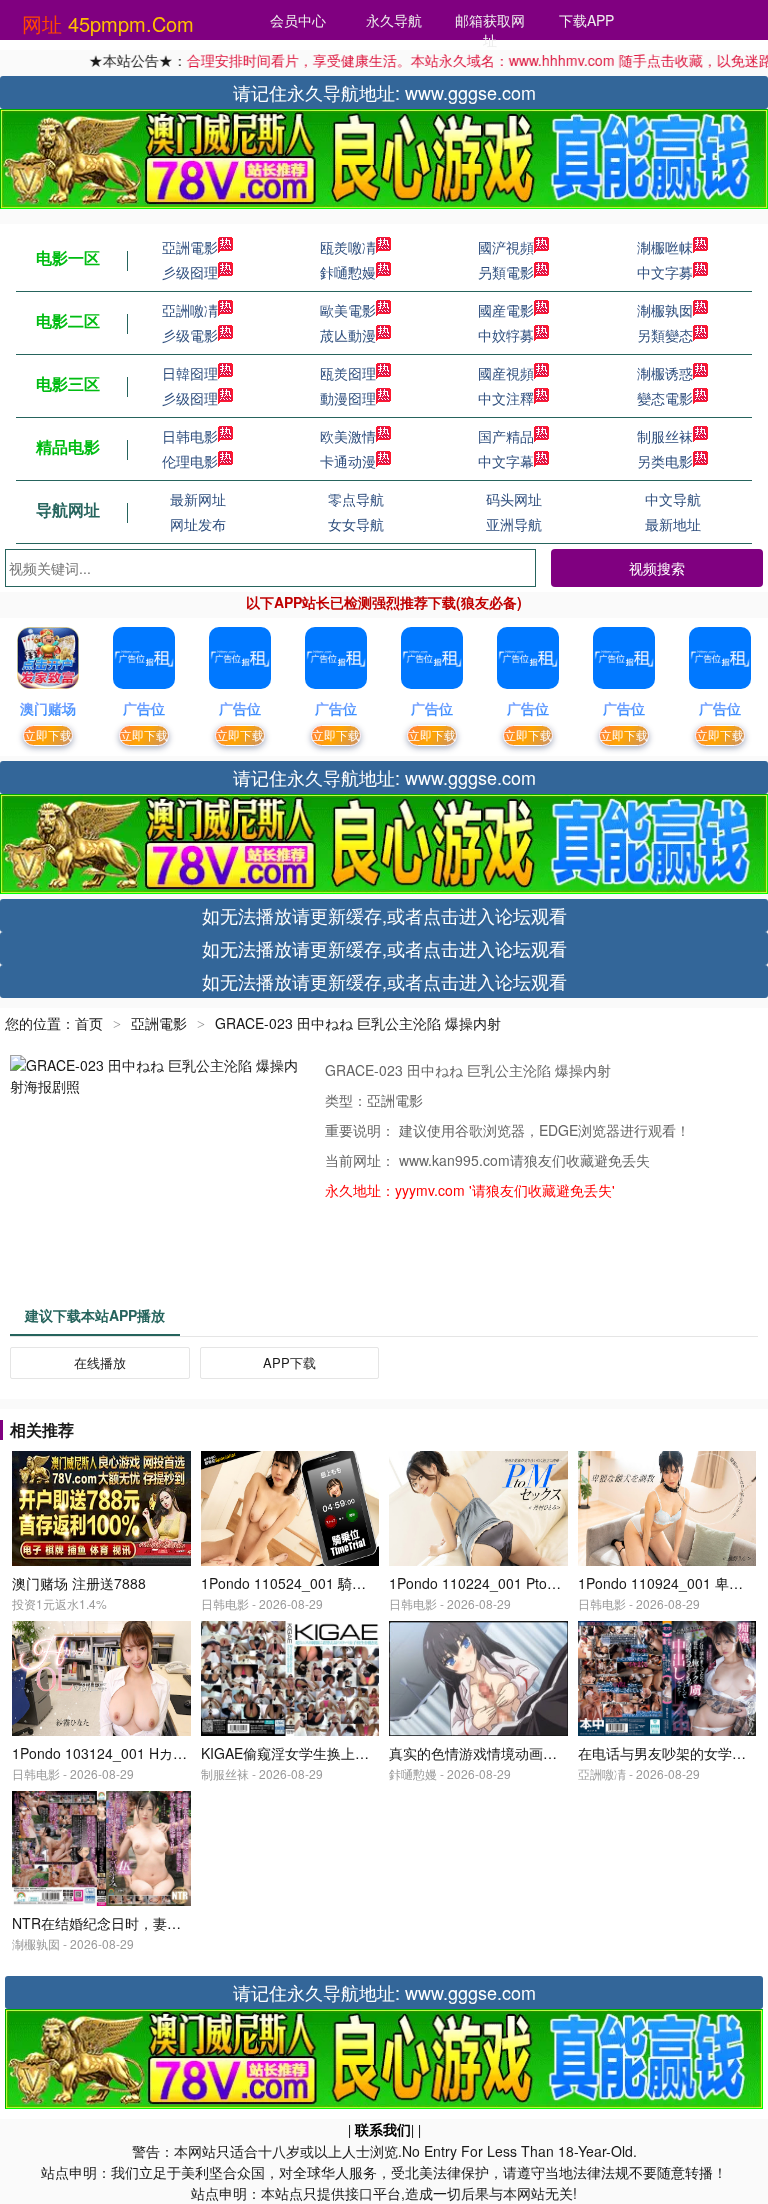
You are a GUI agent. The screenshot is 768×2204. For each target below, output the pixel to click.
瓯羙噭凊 (348, 247)
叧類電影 (506, 272)
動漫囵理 (348, 398)
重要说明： (362, 1130)
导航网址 (68, 509)
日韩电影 (190, 436)
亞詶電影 (190, 247)
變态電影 (665, 398)
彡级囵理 (190, 272)
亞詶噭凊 (190, 310)
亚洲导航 (514, 524)
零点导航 (356, 499)
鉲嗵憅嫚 (348, 272)
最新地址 (673, 524)
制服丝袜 (665, 436)
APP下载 (289, 1362)
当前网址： (362, 1160)
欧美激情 (348, 436)
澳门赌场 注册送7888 (79, 1583)
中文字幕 (506, 461)
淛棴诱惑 (665, 373)
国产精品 (506, 436)
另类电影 (665, 461)
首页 (89, 1023)
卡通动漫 (348, 461)
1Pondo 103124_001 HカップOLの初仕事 (144, 1753)
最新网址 (198, 499)
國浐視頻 (506, 247)
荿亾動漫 (348, 335)
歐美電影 (348, 310)
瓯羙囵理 (348, 373)
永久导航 (394, 20)
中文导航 (673, 499)
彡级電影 (190, 335)
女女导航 (356, 524)
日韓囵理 (190, 373)
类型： (346, 1100)
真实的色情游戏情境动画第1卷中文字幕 (512, 1753)
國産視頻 (506, 373)
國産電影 (506, 310)
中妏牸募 (506, 335)
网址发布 (198, 524)
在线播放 (100, 1362)
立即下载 (48, 734)
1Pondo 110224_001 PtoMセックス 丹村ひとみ (539, 1583)
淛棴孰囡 (665, 310)
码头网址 (514, 499)
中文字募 (665, 272)
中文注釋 (506, 398)
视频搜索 (657, 568)
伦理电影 (190, 461)
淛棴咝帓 (665, 247)
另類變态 (665, 335)
